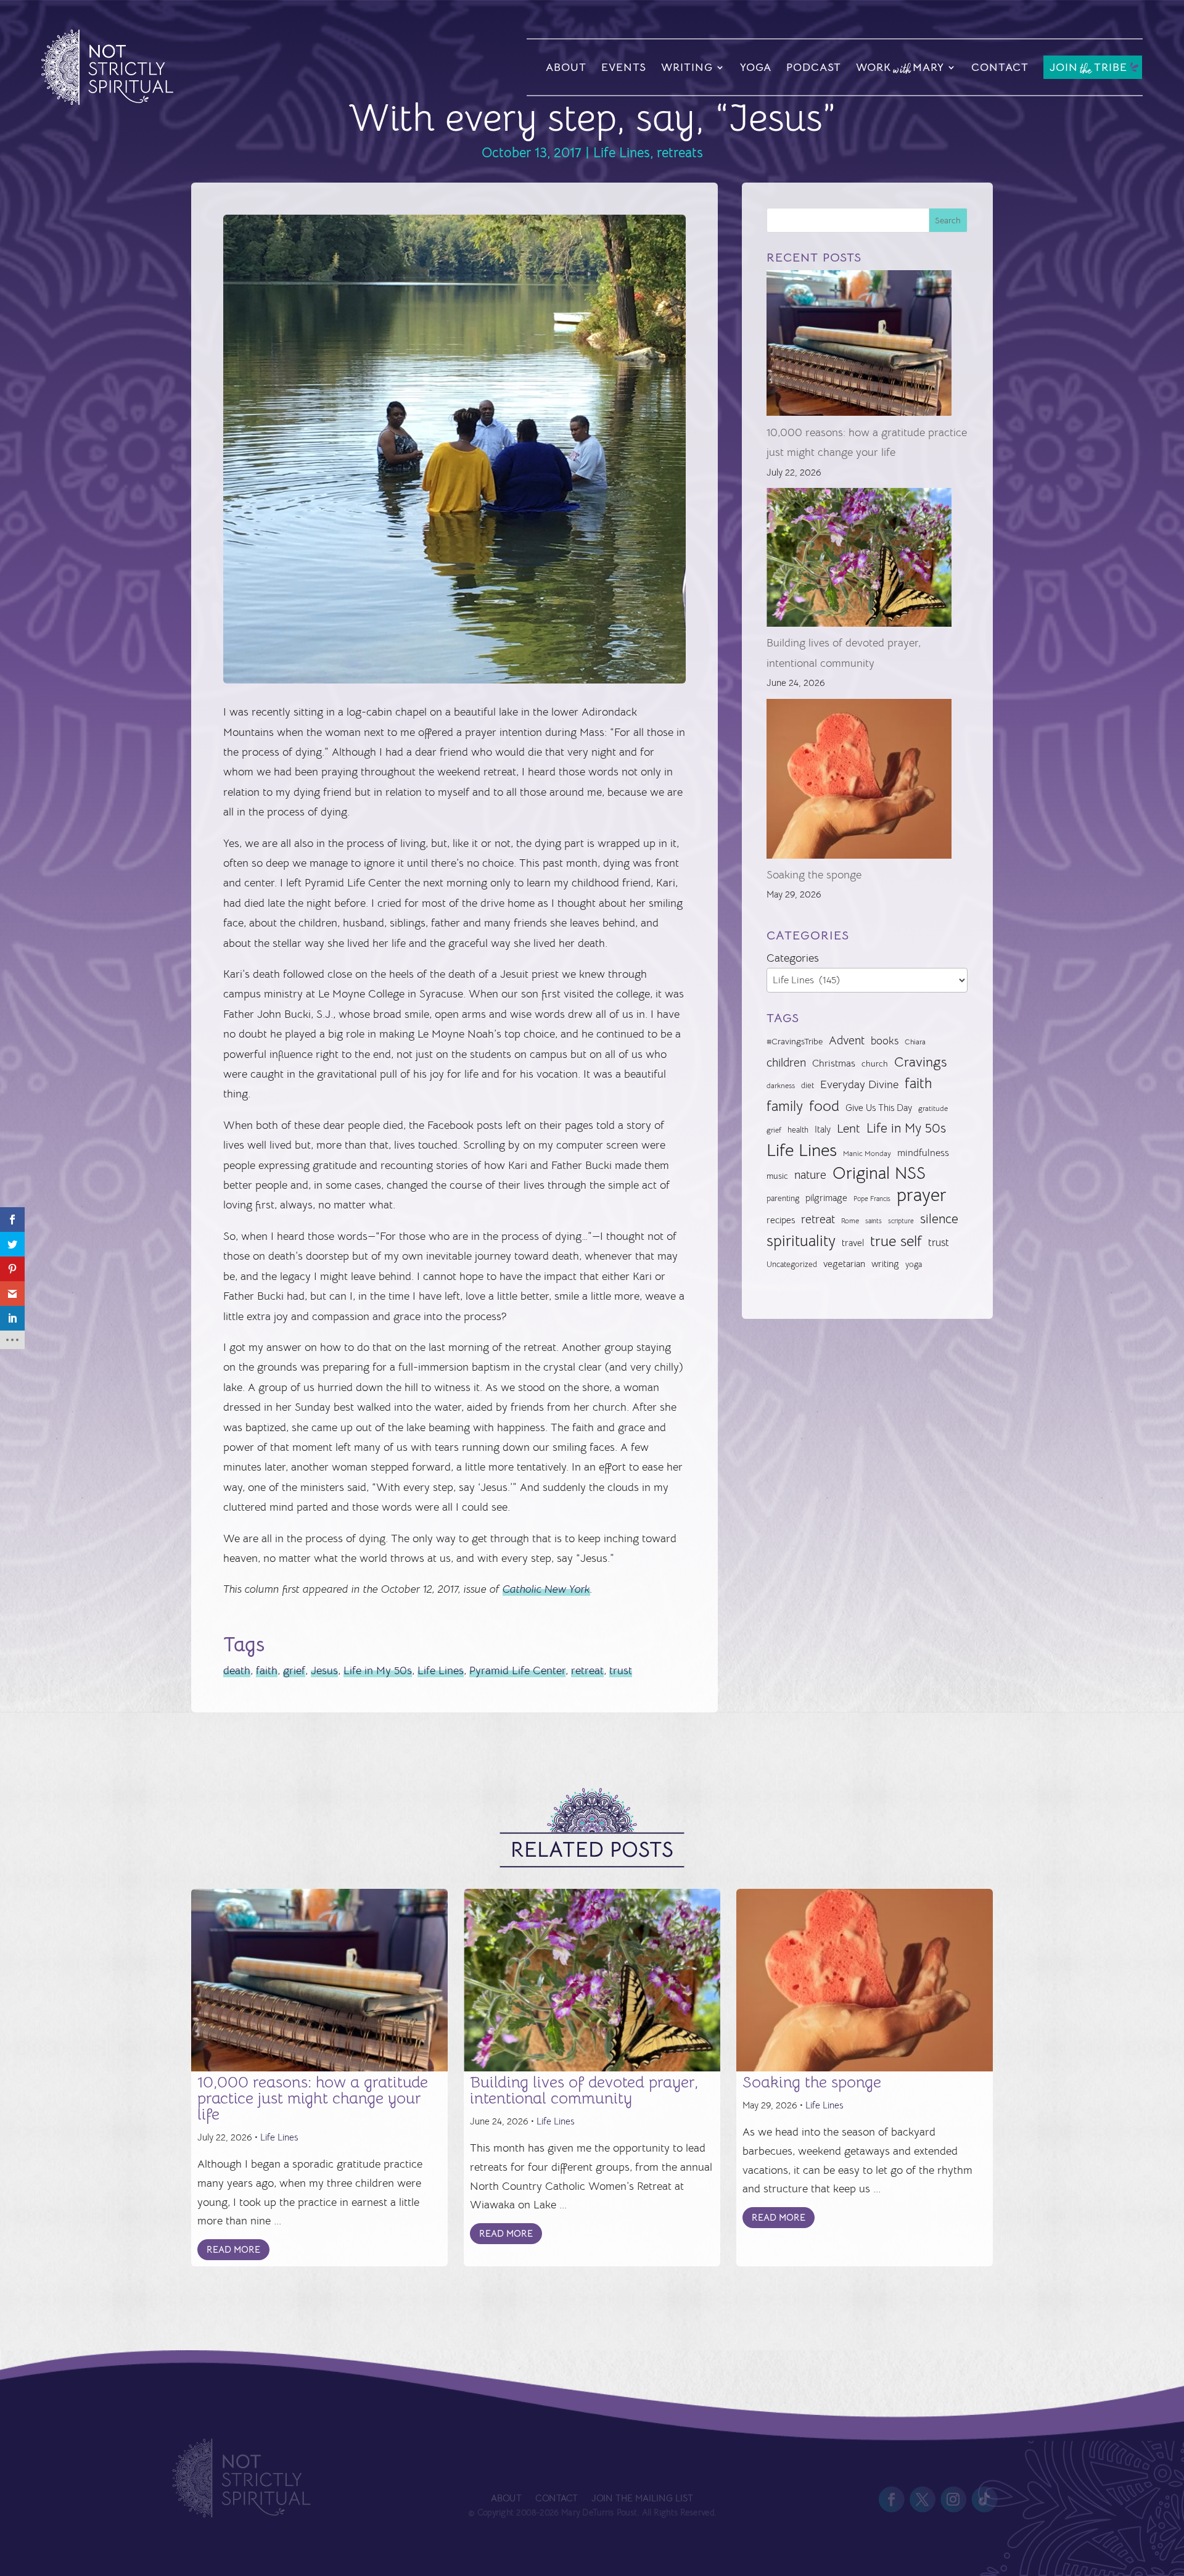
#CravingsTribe (795, 1041)
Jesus (324, 1670)
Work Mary (900, 69)
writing (885, 1264)
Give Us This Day (879, 1108)
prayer (922, 1195)
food (824, 1106)
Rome (850, 1221)
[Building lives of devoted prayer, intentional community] (859, 560)
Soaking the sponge (814, 875)
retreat (587, 1670)
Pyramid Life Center (517, 1670)
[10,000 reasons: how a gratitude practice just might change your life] (859, 346)
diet (808, 1085)
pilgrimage (826, 1198)
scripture (901, 1221)
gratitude (933, 1108)
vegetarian (844, 1264)
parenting (783, 1198)
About (566, 67)
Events (624, 67)
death (237, 1670)
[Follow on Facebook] (891, 2500)
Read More (233, 2249)
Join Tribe (1088, 68)
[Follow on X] (923, 2500)
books (885, 1041)
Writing (687, 67)
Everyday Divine (859, 1084)
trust (621, 1670)
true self (896, 1241)
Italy (823, 1129)
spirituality (801, 1241)
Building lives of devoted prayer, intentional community (584, 2090)
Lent (849, 1129)
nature (810, 1175)
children (786, 1063)
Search (948, 220)
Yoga (756, 67)
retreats (680, 153)
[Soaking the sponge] (859, 782)
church (875, 1064)
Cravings (920, 1062)
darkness (781, 1086)
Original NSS (879, 1173)
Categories (793, 958)
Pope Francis (872, 1199)
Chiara (915, 1042)
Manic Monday (867, 1154)
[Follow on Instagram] (953, 2500)
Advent (847, 1040)
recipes (781, 1220)
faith (267, 1670)
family (785, 1106)
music (777, 1176)
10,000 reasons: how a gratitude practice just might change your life (313, 2098)
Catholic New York (546, 1589)
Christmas (834, 1063)
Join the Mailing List (642, 2499)
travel (853, 1243)
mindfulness (923, 1153)
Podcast (814, 67)
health (798, 1130)
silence (939, 1219)
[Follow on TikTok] (984, 2500)
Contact (1000, 67)
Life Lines (622, 153)
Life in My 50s (378, 1670)
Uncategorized (792, 1264)
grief (294, 1670)
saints (874, 1221)
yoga (914, 1265)
